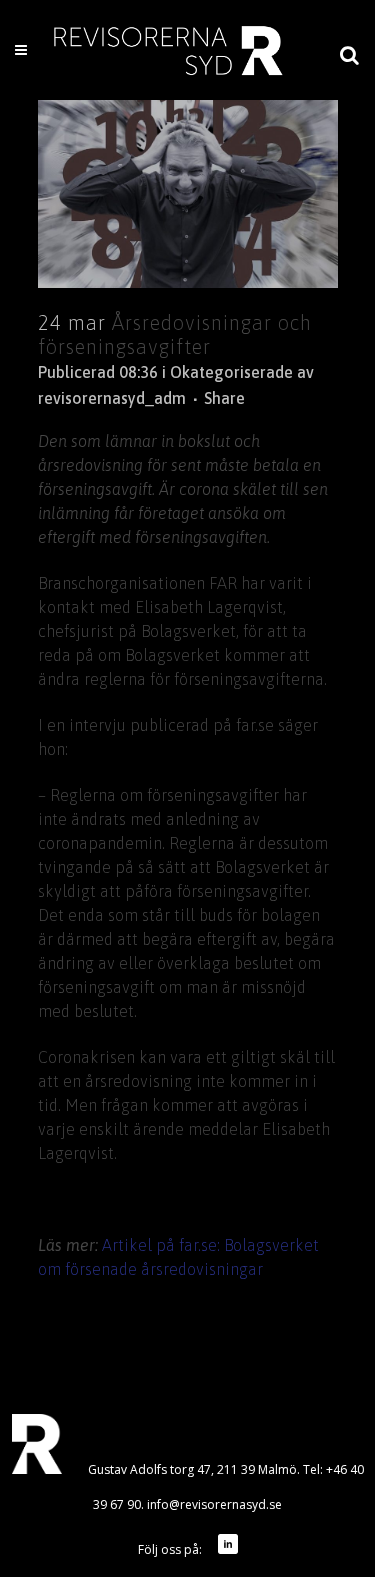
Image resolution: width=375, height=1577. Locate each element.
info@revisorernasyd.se (214, 1504)
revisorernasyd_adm (112, 398)
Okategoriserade (231, 372)
